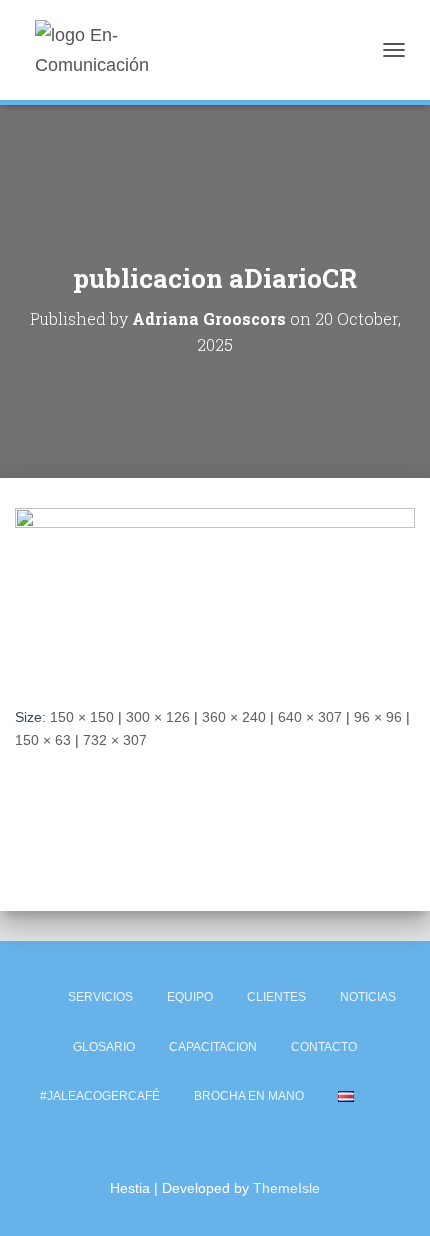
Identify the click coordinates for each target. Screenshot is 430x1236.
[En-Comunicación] (132, 50)
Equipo (190, 997)
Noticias (368, 997)
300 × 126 (158, 717)
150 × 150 (82, 717)
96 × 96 (378, 717)
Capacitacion (213, 1047)
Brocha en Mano (249, 1096)
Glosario (104, 1047)
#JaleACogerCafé (100, 1096)
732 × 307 (115, 740)
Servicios (100, 997)
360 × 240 (234, 717)
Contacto (324, 1047)
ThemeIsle (286, 1188)
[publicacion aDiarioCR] (215, 591)
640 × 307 (310, 717)
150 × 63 (43, 740)
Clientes (276, 997)
